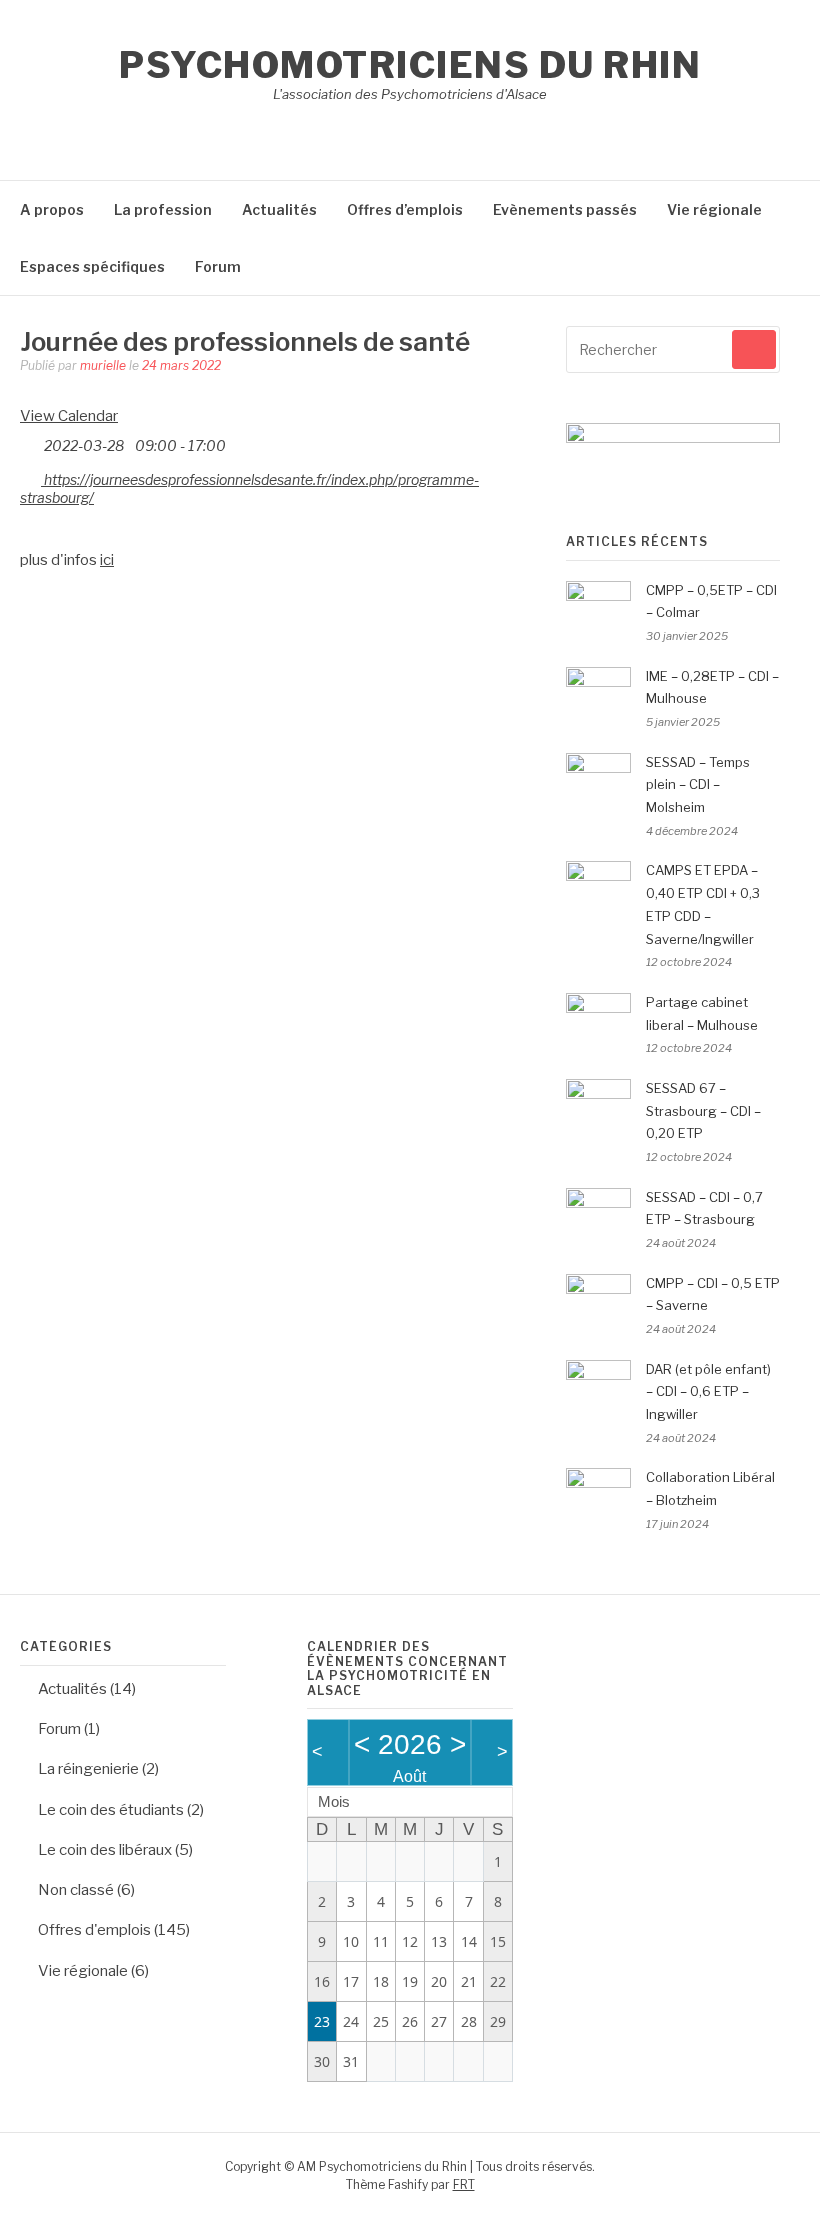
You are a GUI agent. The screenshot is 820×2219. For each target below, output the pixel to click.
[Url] (30, 475)
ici (107, 560)
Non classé (76, 1890)
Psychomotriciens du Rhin (410, 65)
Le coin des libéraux (105, 1850)
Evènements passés (565, 209)
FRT (464, 2184)
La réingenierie (88, 1769)
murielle (103, 365)
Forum (218, 266)
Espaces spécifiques (92, 266)
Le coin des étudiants (111, 1810)
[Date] (30, 441)
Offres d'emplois (94, 1930)
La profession (163, 209)
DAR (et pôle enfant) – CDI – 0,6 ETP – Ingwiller (708, 1392)
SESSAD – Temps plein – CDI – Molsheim (698, 785)
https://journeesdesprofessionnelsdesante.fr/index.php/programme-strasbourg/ (249, 488)
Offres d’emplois (405, 209)
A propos (52, 209)
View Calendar (69, 416)
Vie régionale (714, 209)
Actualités (279, 209)
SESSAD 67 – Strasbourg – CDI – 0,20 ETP (703, 1111)
